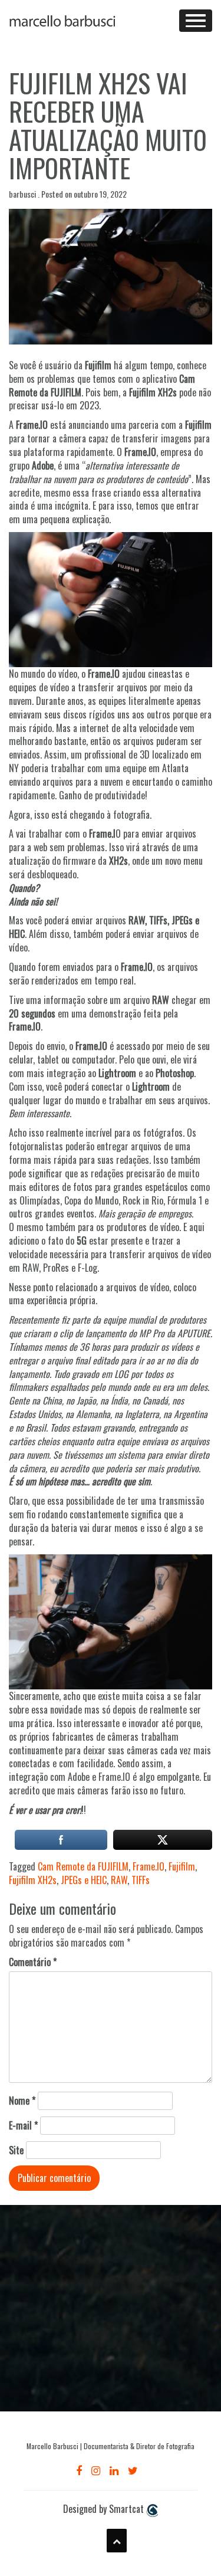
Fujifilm (182, 1866)
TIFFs (141, 1880)
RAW (119, 1880)
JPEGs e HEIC (84, 1880)
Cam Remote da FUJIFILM (83, 1866)
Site (16, 2150)
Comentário (33, 1962)
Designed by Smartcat (105, 2509)
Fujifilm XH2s (33, 1880)
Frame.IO (149, 1866)
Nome (22, 2101)
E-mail (23, 2126)
